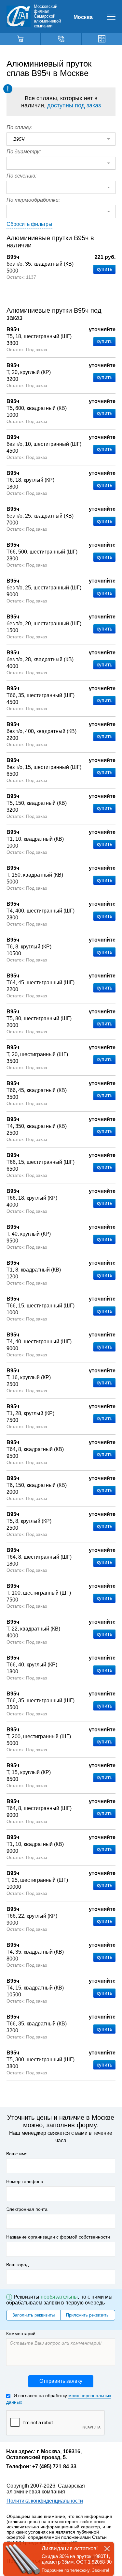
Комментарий (21, 2334)
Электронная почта (27, 2209)
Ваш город (17, 2265)
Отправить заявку (61, 2381)
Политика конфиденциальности (45, 2501)
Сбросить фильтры (29, 224)
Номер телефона (25, 2181)
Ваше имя (17, 2154)
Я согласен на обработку (59, 2399)
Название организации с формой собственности (58, 2237)
